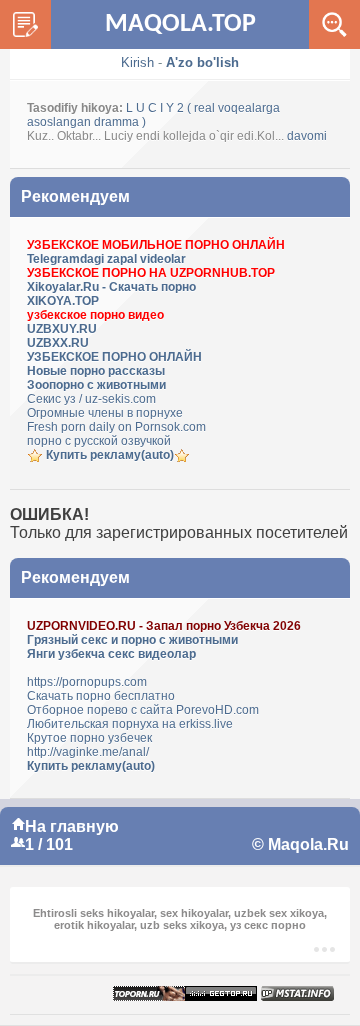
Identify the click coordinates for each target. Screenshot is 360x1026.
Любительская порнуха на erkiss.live (130, 724)
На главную (72, 826)
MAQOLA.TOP (180, 24)
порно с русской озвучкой (99, 441)
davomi (307, 136)
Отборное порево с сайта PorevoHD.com (143, 710)
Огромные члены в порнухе (105, 413)
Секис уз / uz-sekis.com (91, 399)
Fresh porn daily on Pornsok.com (116, 427)
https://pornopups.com (87, 682)
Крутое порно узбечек (89, 738)
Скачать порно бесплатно (101, 696)
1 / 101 (49, 844)
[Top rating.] (297, 994)
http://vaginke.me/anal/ (88, 752)
